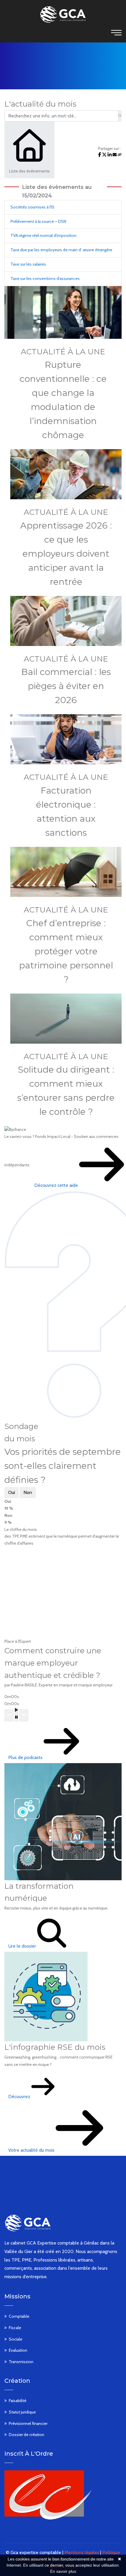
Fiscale (15, 2328)
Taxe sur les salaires (28, 264)
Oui (12, 1492)
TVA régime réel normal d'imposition (44, 235)
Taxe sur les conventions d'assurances (45, 278)
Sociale (16, 2339)
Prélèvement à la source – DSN (38, 221)
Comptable (19, 2316)
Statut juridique (22, 2412)
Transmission (21, 2362)
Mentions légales (82, 2552)
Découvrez (20, 2096)
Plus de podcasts (26, 1757)
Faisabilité (18, 2401)
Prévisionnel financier (28, 2423)
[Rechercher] (120, 116)
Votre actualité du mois (32, 2150)
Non (28, 1492)
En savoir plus (63, 2571)
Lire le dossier (23, 1946)
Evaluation (18, 2350)
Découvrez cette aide (57, 1185)
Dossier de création (27, 2435)
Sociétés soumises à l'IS (33, 207)
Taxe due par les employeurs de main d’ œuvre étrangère (61, 250)
